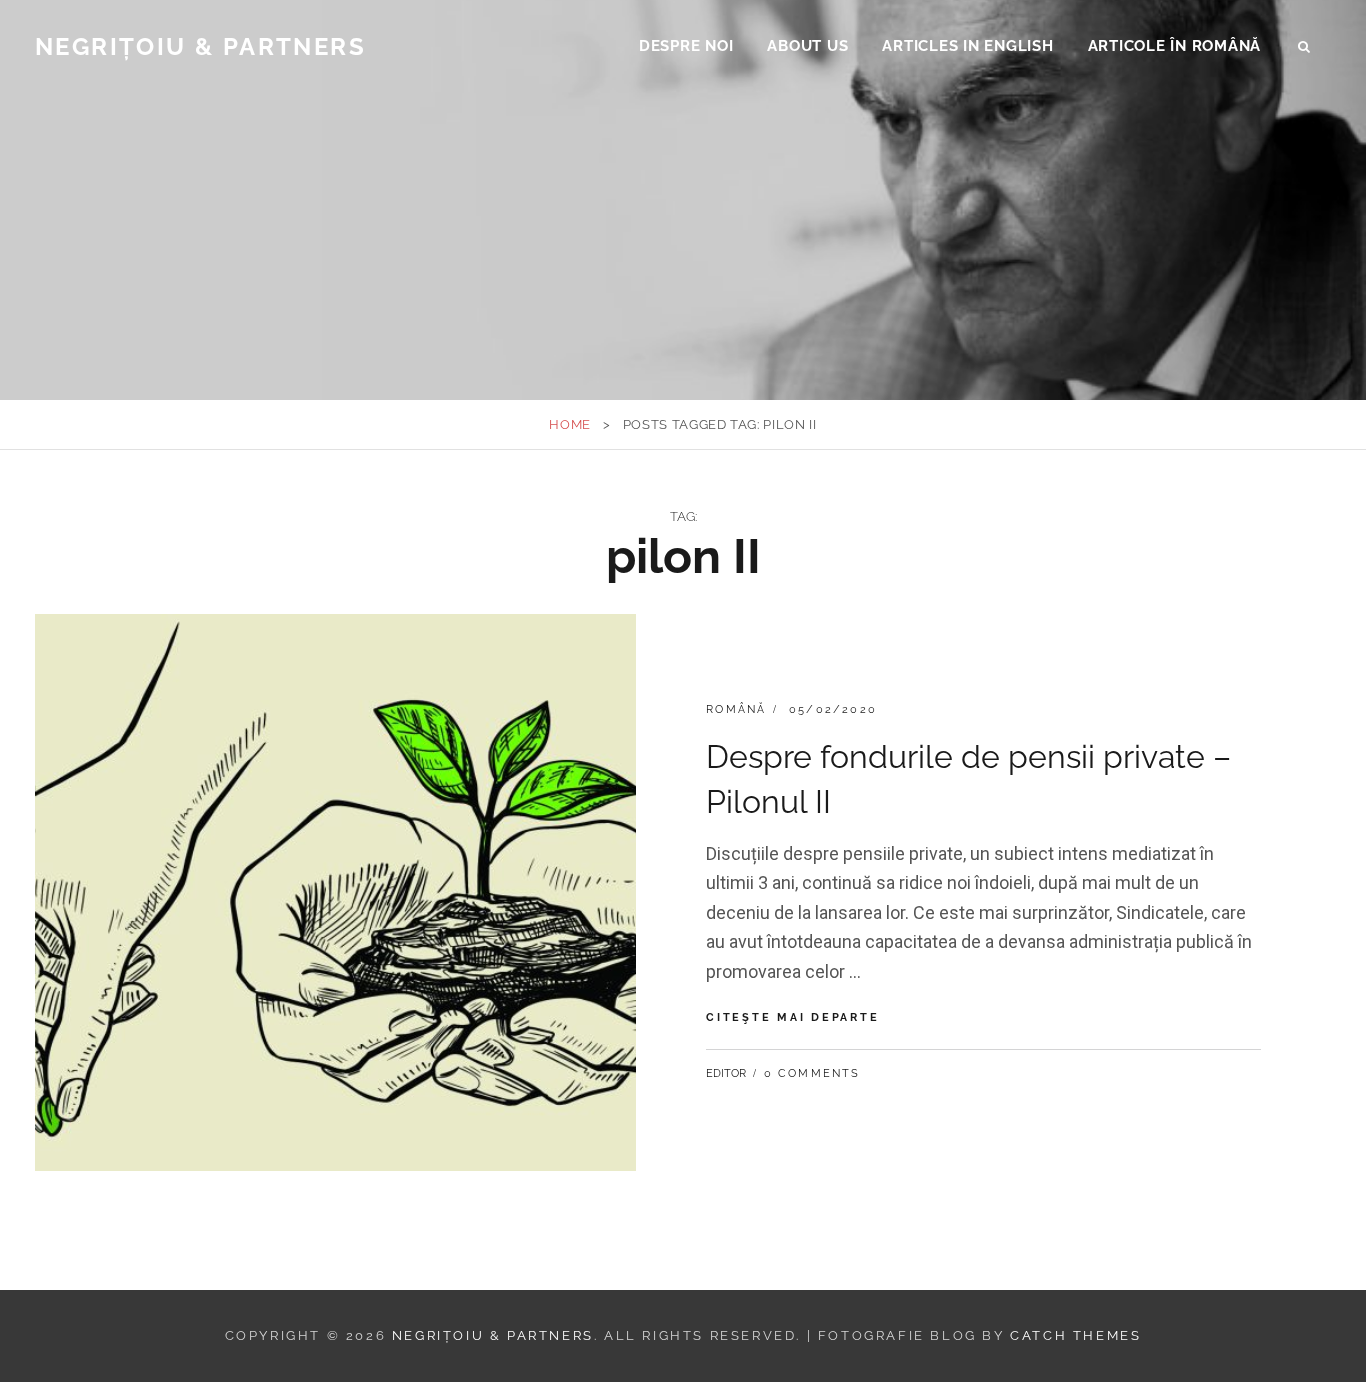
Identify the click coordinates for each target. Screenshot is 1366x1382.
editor (726, 1073)
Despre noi (686, 46)
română (736, 709)
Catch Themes (1075, 1335)
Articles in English (967, 46)
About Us (807, 46)
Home (570, 424)
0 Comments (812, 1073)
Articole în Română (1175, 46)
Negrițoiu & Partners (200, 46)
